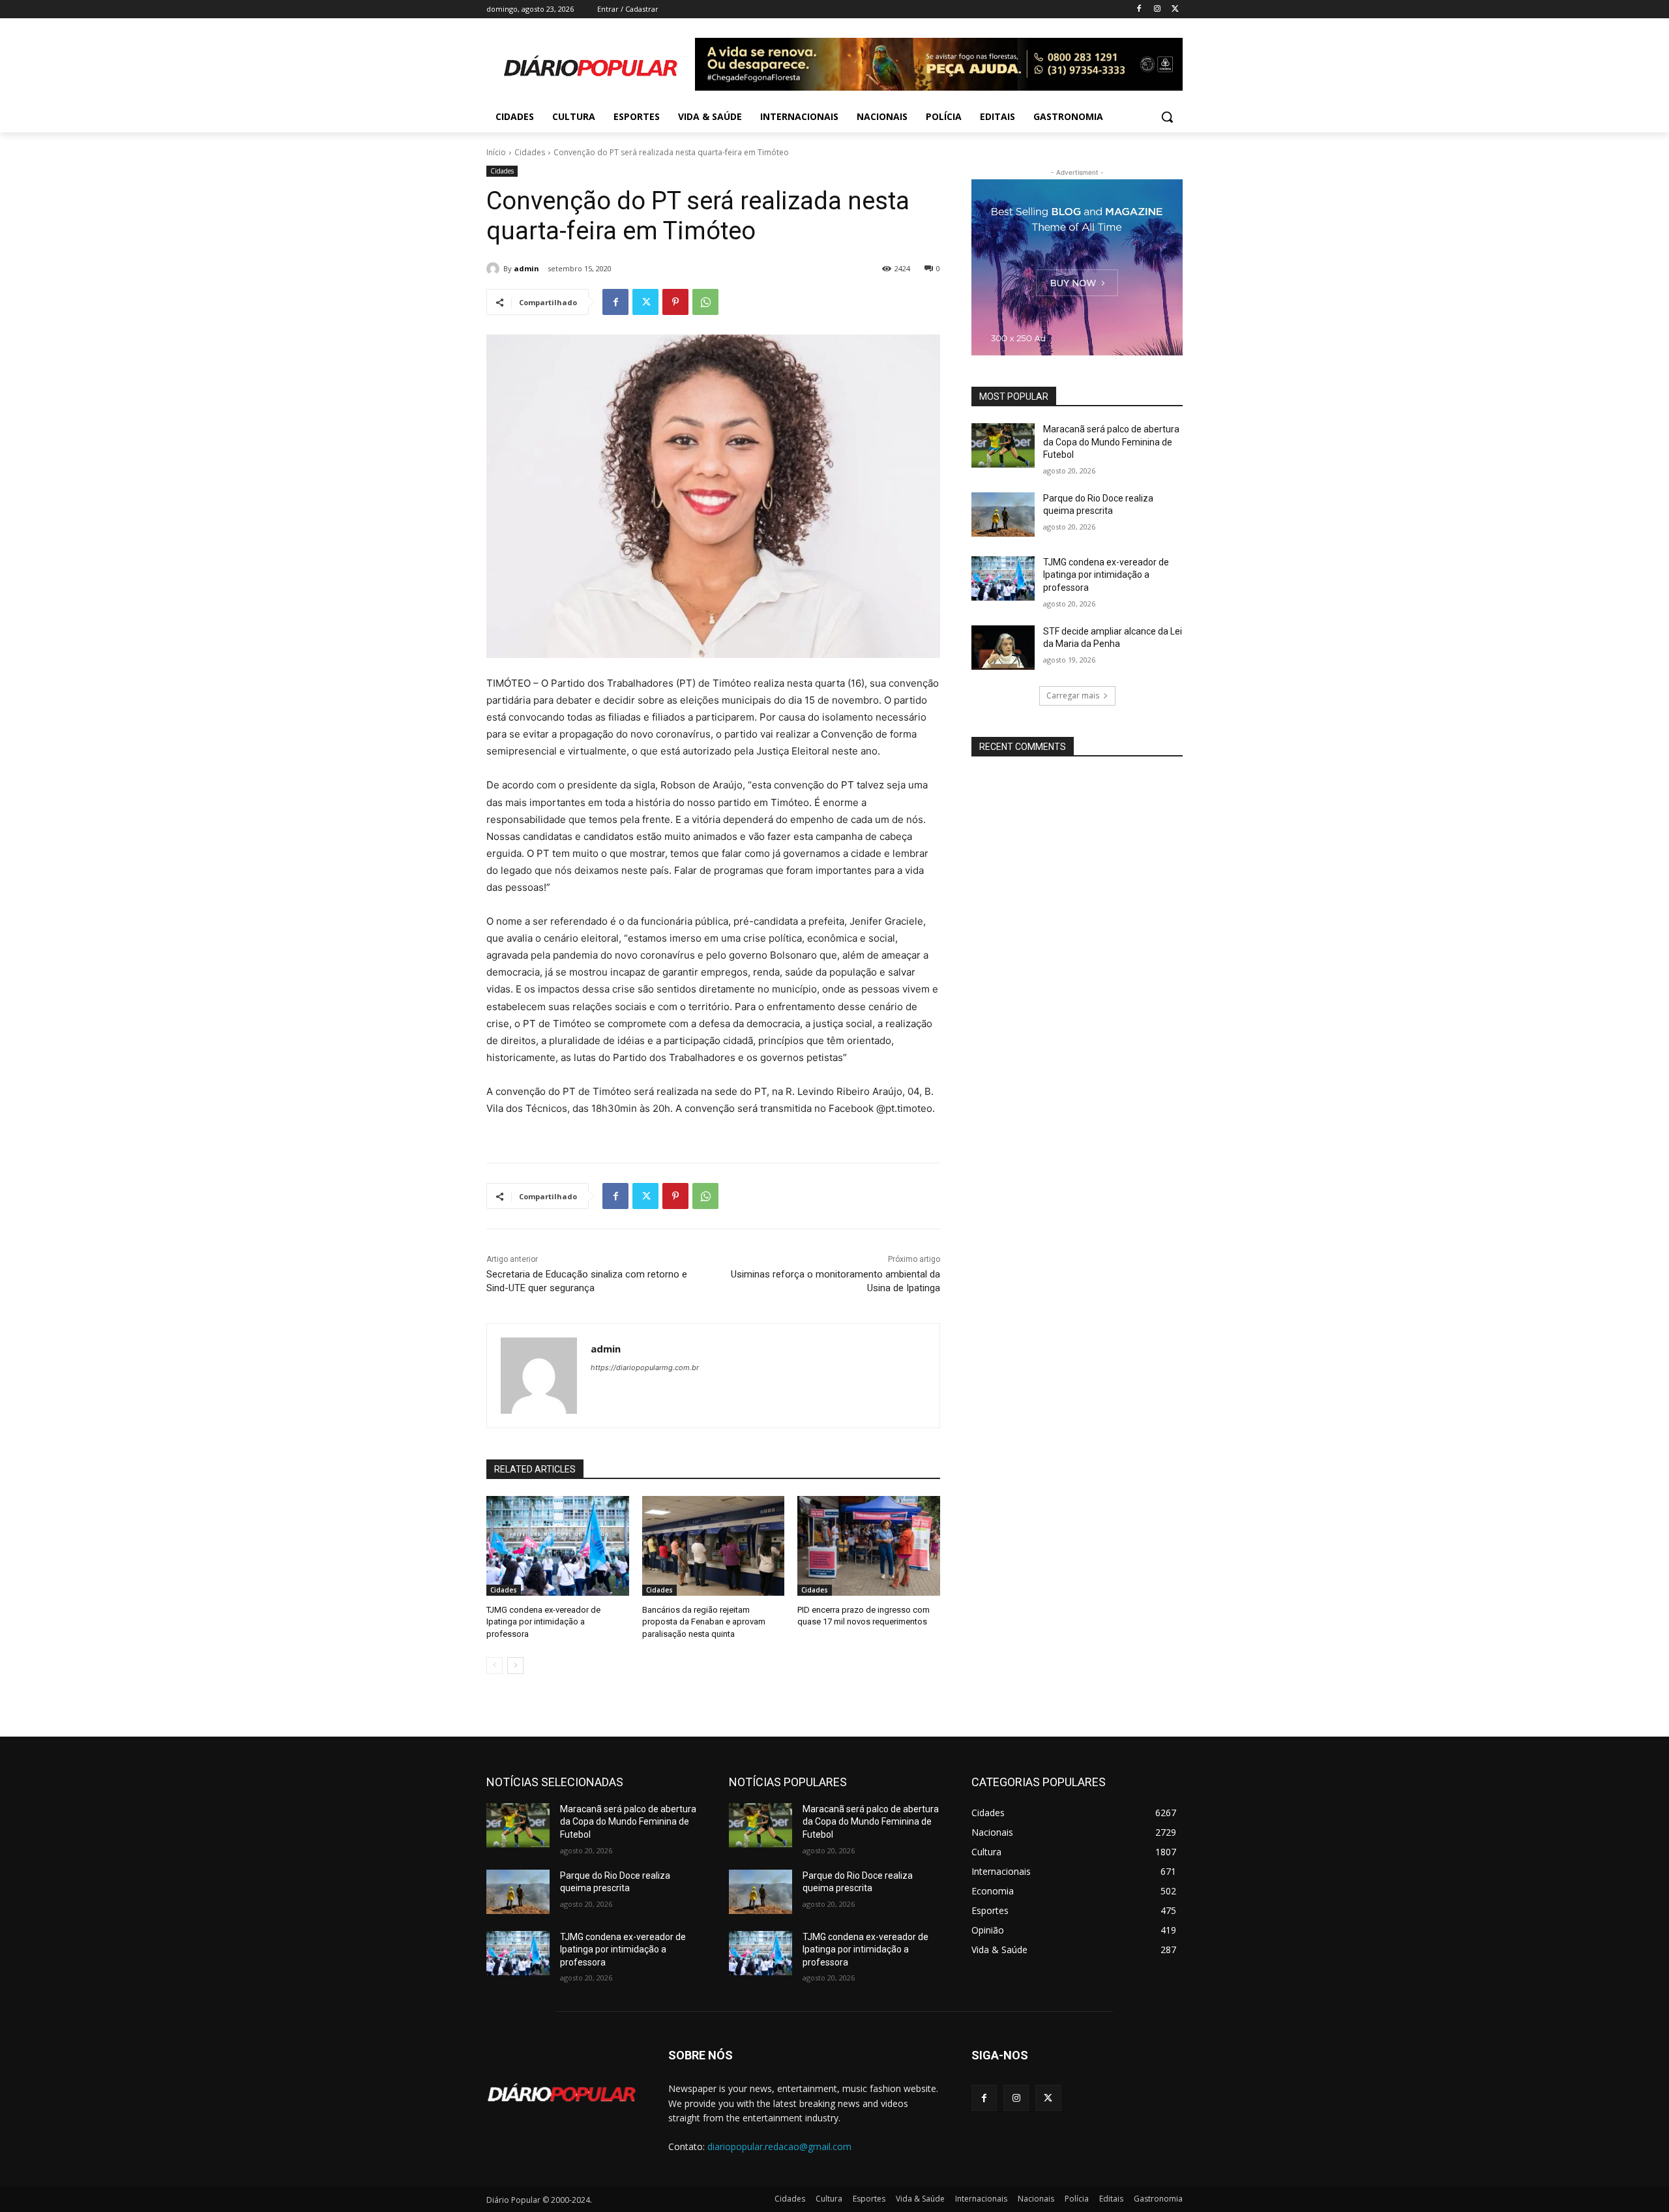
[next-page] (515, 1666)
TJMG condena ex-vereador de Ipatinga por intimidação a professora (543, 1622)
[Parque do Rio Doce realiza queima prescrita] (1003, 515)
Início (496, 152)
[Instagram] (1157, 9)
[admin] (495, 269)
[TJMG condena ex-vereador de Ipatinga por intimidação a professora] (558, 1546)
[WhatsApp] (705, 302)
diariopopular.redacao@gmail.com (779, 2146)
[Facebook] (1139, 9)
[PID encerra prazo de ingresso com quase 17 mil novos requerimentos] (869, 1546)
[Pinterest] (675, 302)
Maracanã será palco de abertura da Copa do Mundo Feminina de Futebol (1111, 442)
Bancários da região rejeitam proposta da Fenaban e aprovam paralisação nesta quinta (704, 1622)
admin (526, 268)
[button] (1167, 117)
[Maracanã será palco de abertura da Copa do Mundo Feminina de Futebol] (1003, 445)
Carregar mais (1073, 695)
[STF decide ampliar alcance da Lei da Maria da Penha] (1003, 648)
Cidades (530, 152)
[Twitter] (1175, 9)
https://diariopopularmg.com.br (645, 1368)
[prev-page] (495, 1666)
